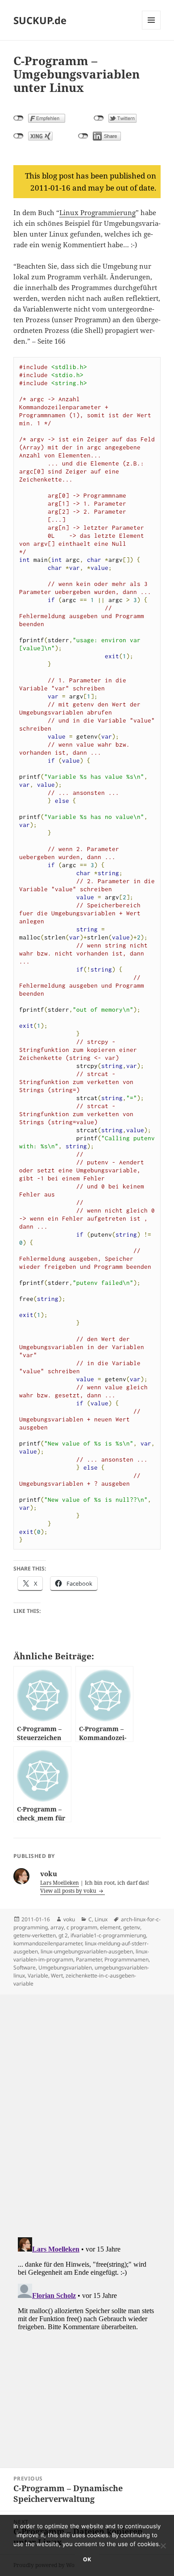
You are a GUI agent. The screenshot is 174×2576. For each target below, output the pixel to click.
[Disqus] (87, 2106)
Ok (87, 2559)
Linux (101, 1919)
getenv (132, 1927)
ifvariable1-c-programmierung (108, 1935)
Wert (57, 1976)
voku (69, 1919)
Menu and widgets (151, 29)
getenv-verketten (35, 1935)
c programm (82, 1927)
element (110, 1927)
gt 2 (63, 1935)
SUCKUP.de (40, 20)
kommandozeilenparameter (48, 1943)
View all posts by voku (69, 1891)
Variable (38, 1976)
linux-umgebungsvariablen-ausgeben (87, 1951)
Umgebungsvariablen (65, 1967)
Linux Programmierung (97, 212)
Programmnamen (126, 1959)
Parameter (89, 1959)
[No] (163, 2546)
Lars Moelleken (60, 1883)
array (57, 1927)
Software (25, 1967)
